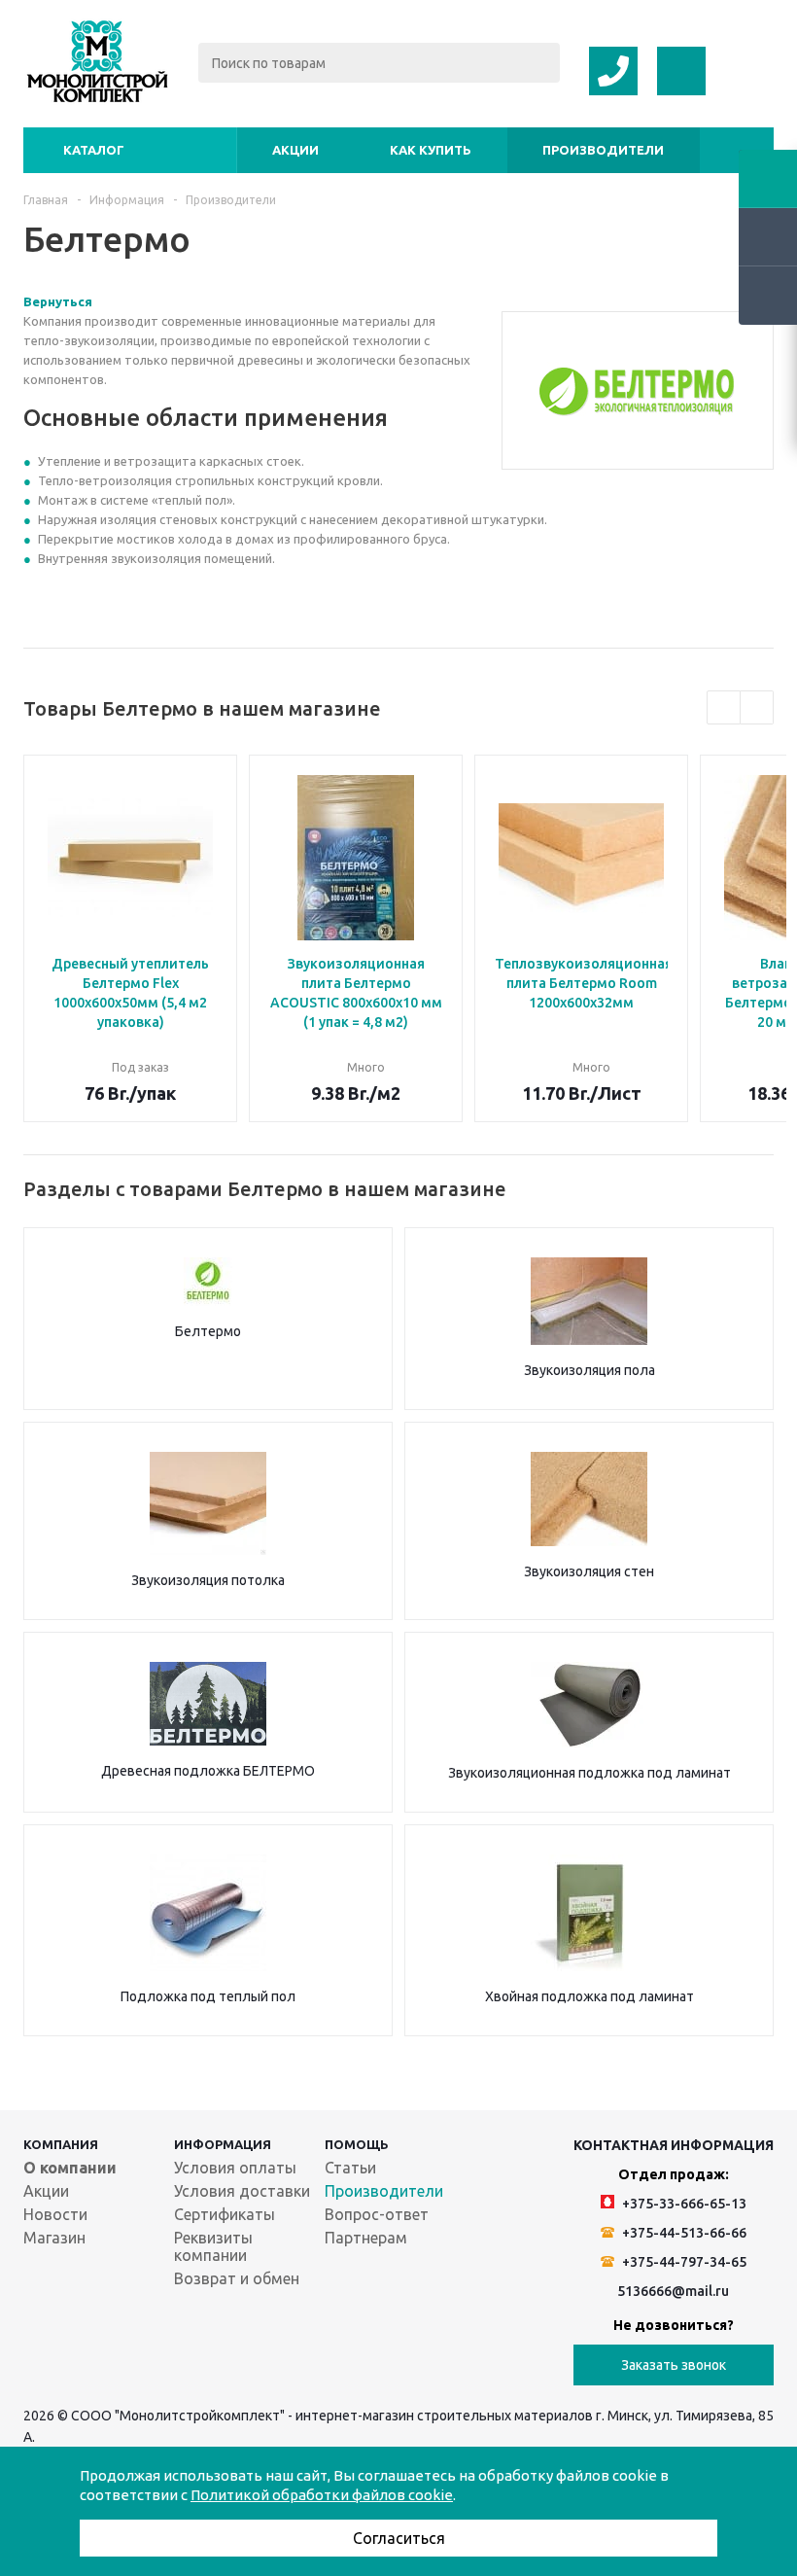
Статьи (350, 2168)
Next (757, 707)
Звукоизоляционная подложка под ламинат (589, 1773)
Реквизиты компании (213, 2246)
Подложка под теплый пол (208, 1996)
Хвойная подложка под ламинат (589, 1996)
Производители (603, 150)
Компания (61, 2144)
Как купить (431, 150)
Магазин (54, 2238)
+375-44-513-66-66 (683, 2233)
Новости (55, 2214)
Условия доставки (242, 2191)
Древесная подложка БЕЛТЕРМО (208, 1771)
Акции (295, 150)
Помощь (357, 2144)
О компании (70, 2168)
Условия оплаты (235, 2168)
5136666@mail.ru (673, 2291)
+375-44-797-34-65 (683, 2262)
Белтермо (208, 1331)
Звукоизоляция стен (589, 1571)
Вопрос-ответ (377, 2214)
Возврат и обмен (237, 2278)
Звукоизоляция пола (589, 1370)
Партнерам (366, 2238)
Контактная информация (674, 2145)
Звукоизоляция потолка (208, 1580)
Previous (724, 707)
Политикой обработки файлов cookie (322, 2495)
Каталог (94, 150)
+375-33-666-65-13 (683, 2204)
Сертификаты (225, 2214)
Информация (223, 2144)
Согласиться (399, 2538)
